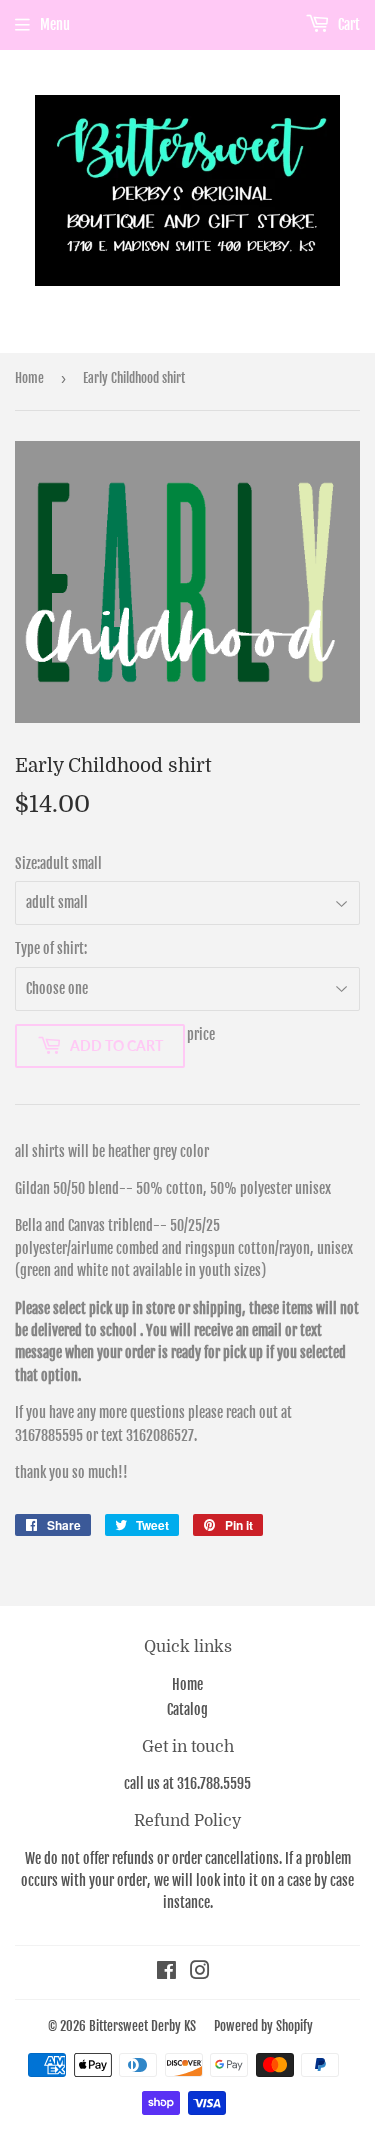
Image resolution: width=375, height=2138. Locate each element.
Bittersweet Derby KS (142, 2026)
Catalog (187, 1709)
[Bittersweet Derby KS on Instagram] (200, 1972)
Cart (347, 24)
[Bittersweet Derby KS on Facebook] (166, 1972)
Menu (55, 24)
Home (29, 378)
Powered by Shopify (263, 2026)
